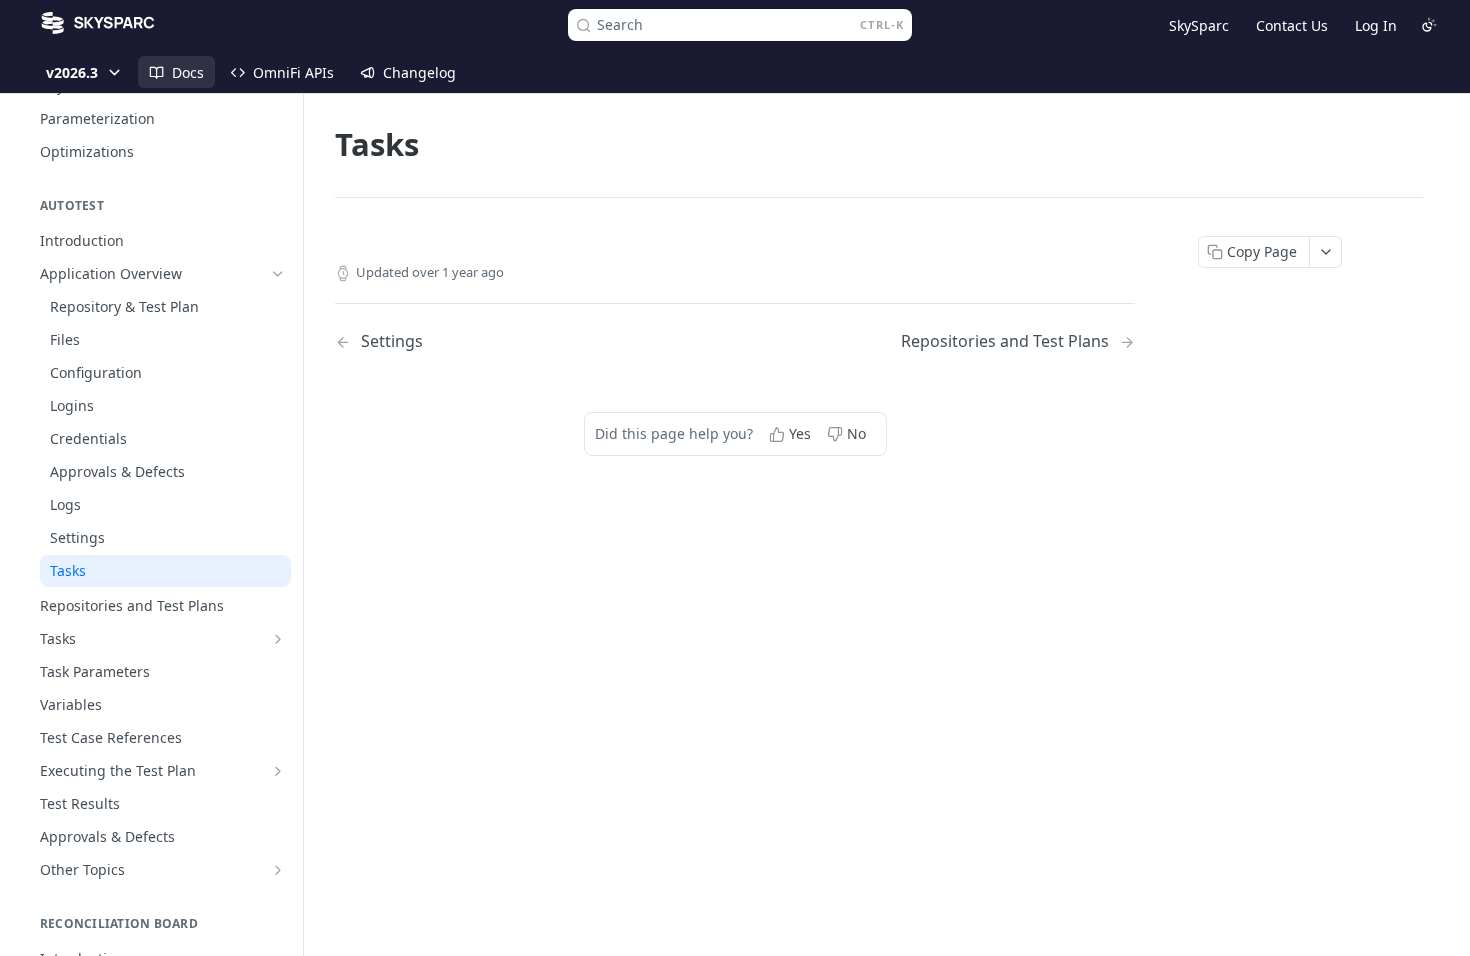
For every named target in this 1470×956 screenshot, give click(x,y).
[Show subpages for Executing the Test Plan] (278, 771)
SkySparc (1199, 25)
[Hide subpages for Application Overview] (278, 274)
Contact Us (1292, 25)
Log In (1376, 25)
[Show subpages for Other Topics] (278, 870)
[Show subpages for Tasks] (278, 639)
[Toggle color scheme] (1429, 25)
